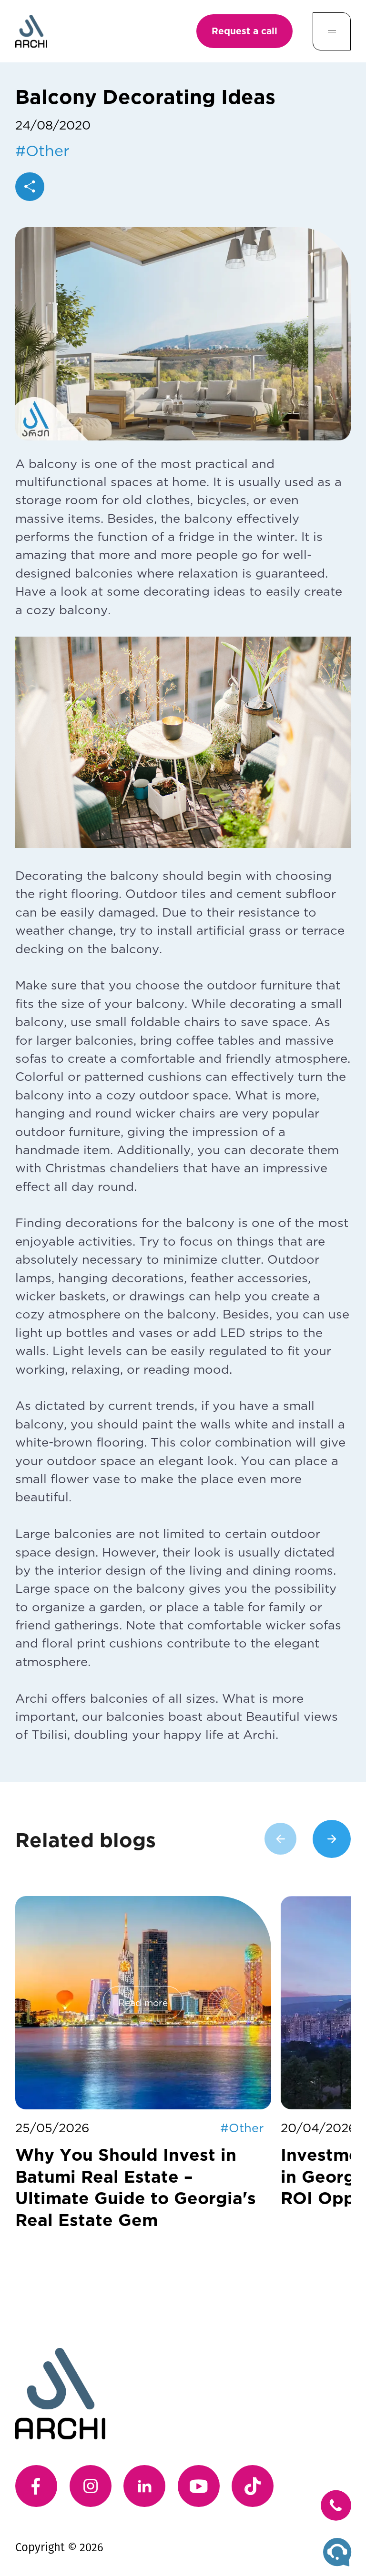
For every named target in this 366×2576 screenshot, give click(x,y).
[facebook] (36, 2486)
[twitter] (253, 2486)
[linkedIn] (144, 2486)
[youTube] (199, 2486)
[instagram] (91, 2486)
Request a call (244, 31)
